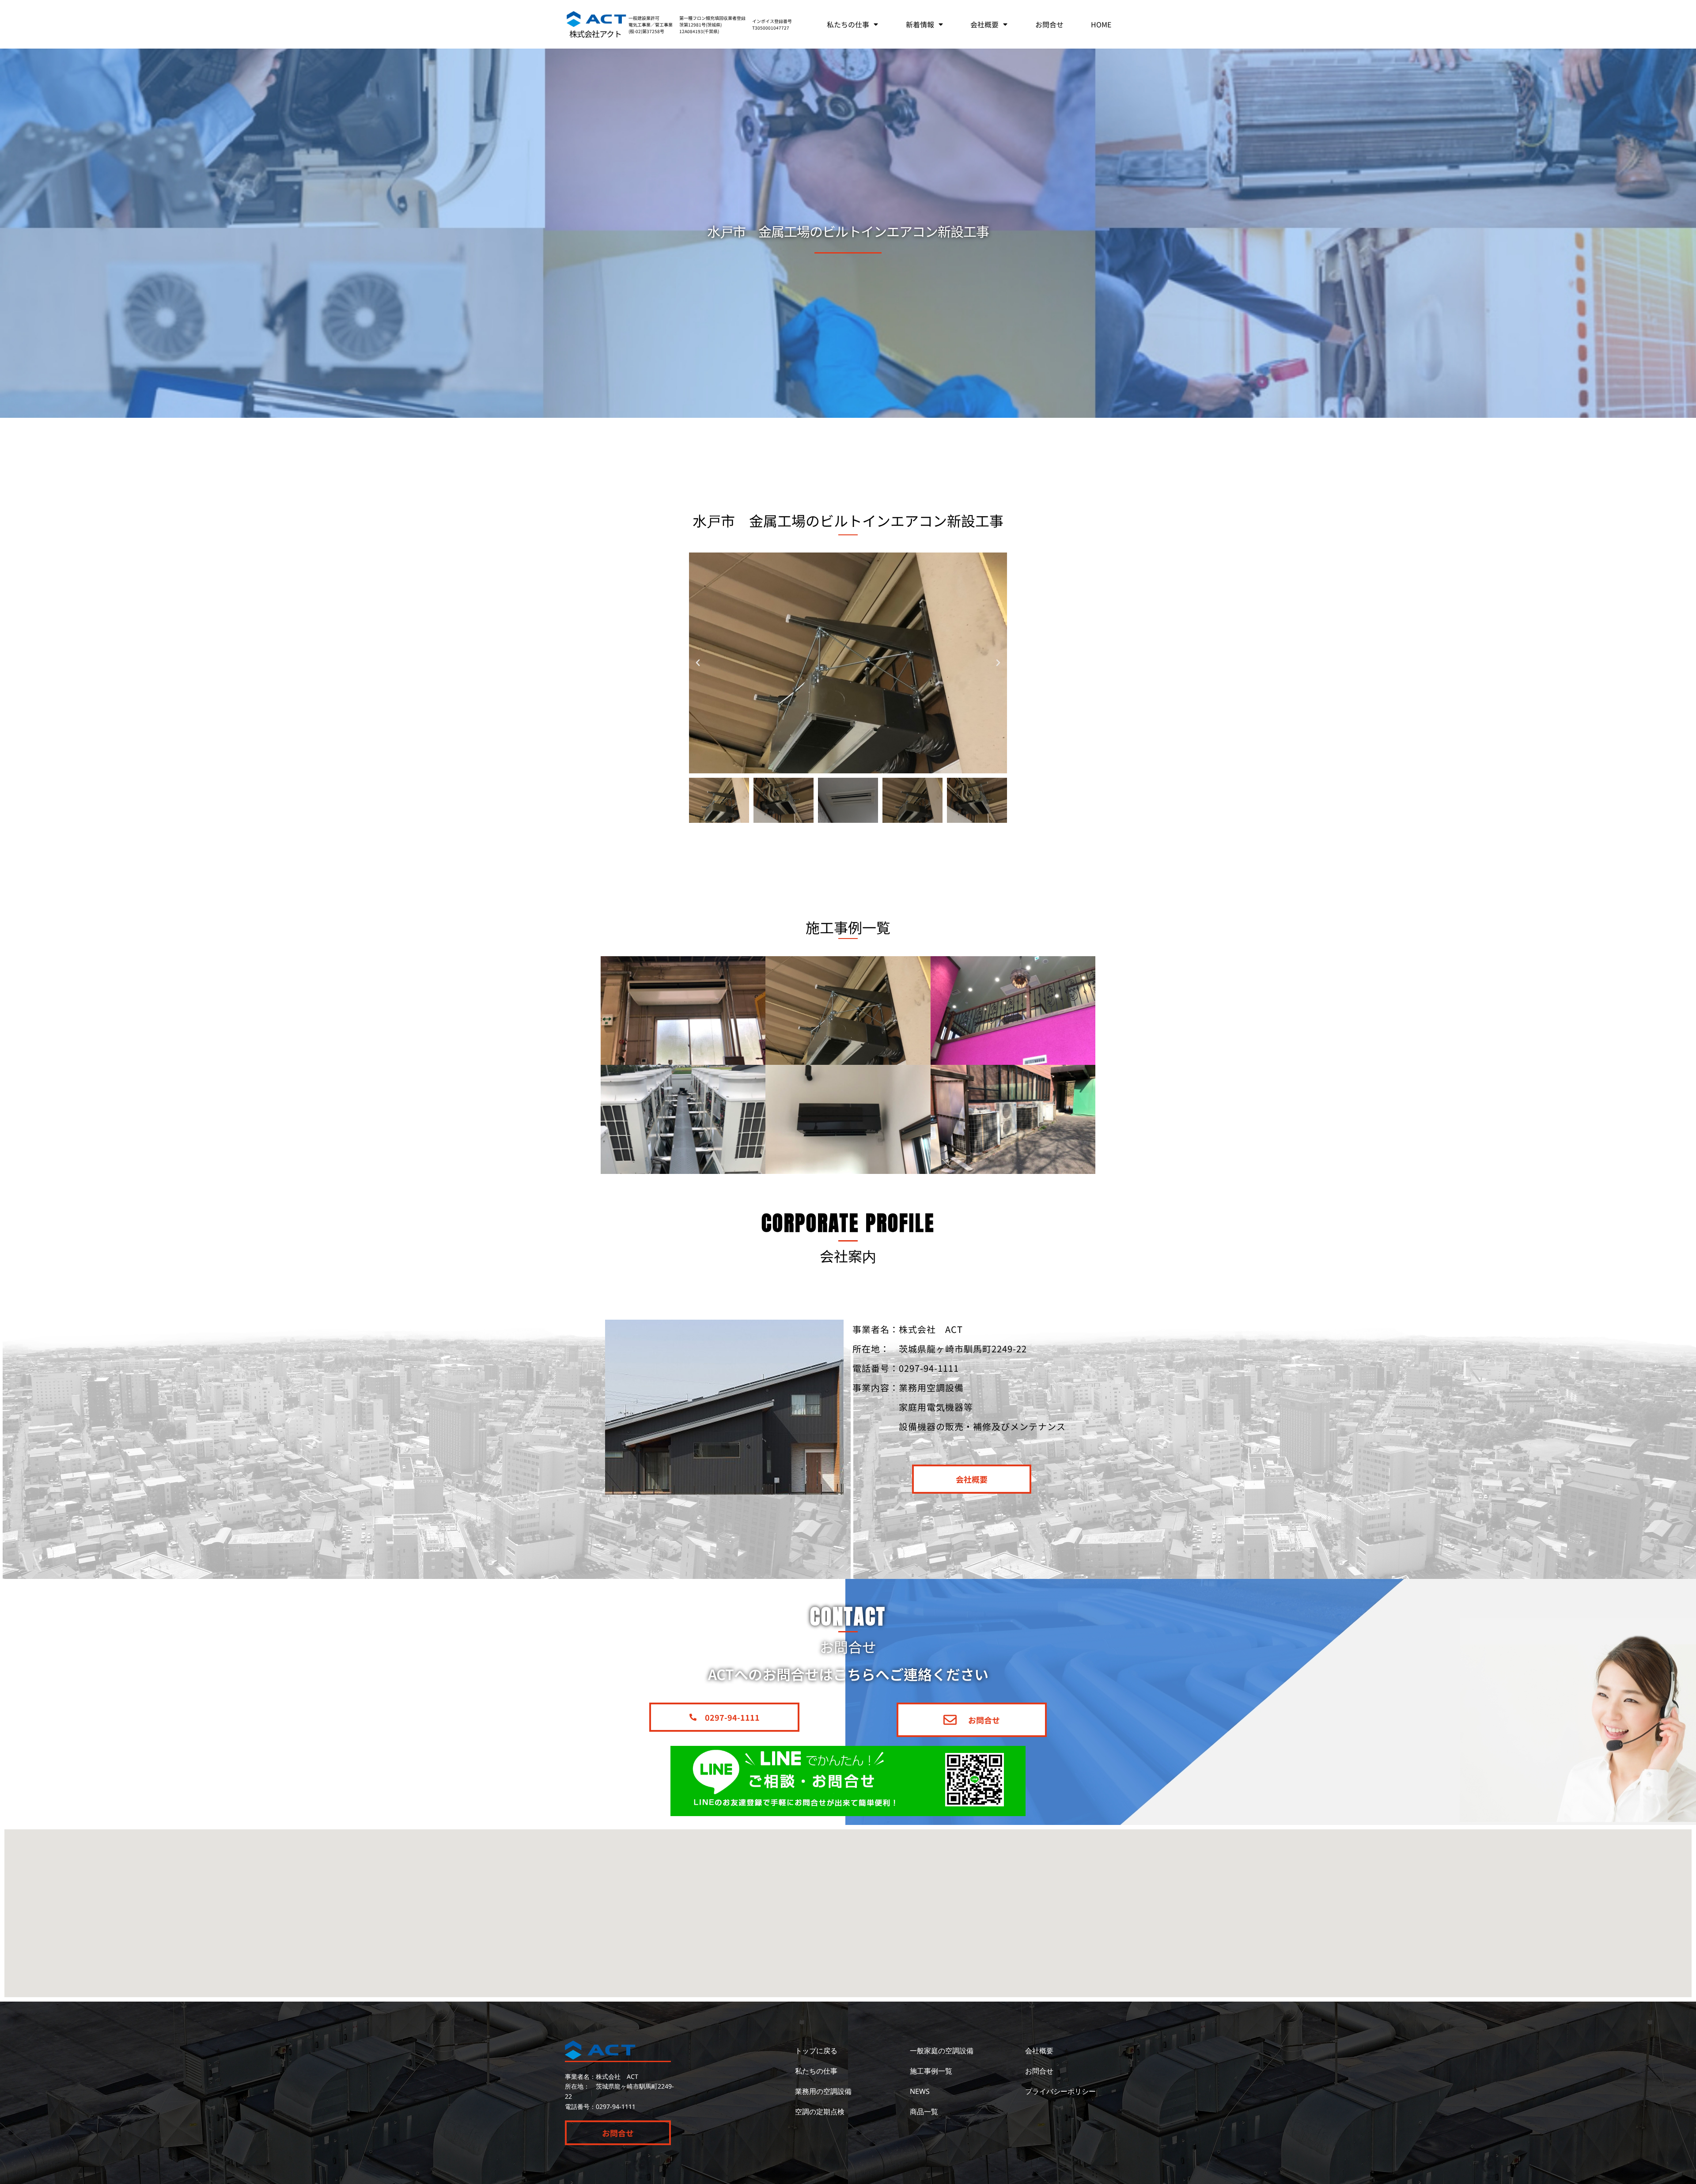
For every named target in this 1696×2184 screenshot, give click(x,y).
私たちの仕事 (848, 24)
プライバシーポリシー (1060, 2091)
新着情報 (920, 24)
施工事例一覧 (931, 2071)
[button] (698, 663)
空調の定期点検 (820, 2112)
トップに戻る (816, 2051)
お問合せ (1049, 24)
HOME (1101, 24)
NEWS (920, 2091)
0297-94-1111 (616, 2106)
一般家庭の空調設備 (942, 2051)
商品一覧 (924, 2112)
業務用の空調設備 (823, 2091)
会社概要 (984, 24)
